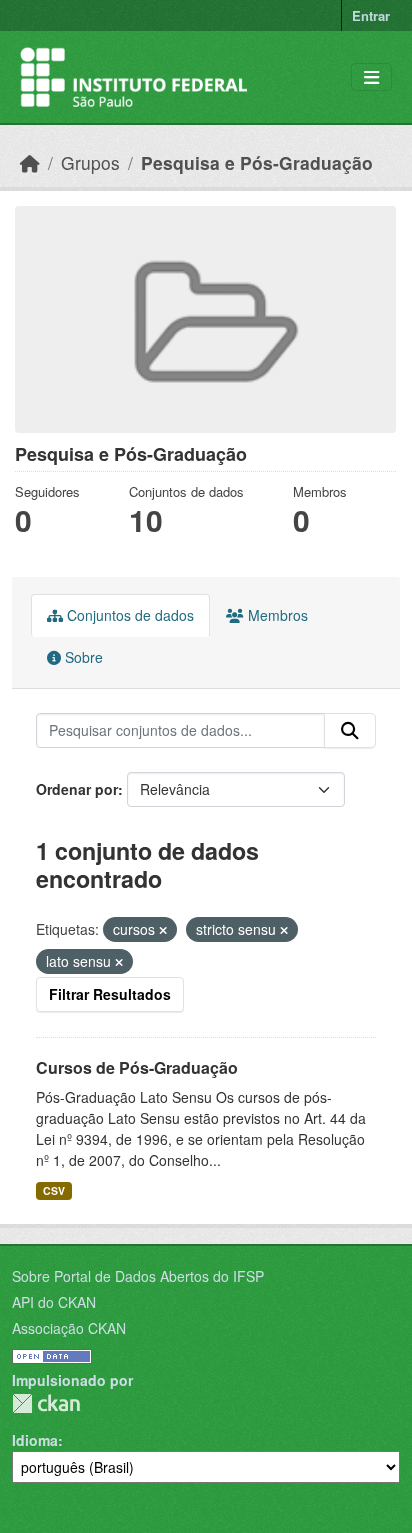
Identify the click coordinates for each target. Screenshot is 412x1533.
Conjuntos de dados (128, 615)
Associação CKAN (69, 1328)
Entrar (371, 15)
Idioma (35, 1440)
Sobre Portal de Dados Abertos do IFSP (138, 1276)
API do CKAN (54, 1302)
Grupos (90, 162)
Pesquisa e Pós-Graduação (257, 162)
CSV (54, 1190)
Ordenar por (77, 789)
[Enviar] (350, 731)
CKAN (46, 1403)
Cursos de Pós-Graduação (137, 1067)
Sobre (82, 657)
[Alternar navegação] (371, 77)
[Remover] (163, 930)
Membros (276, 615)
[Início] (30, 162)
